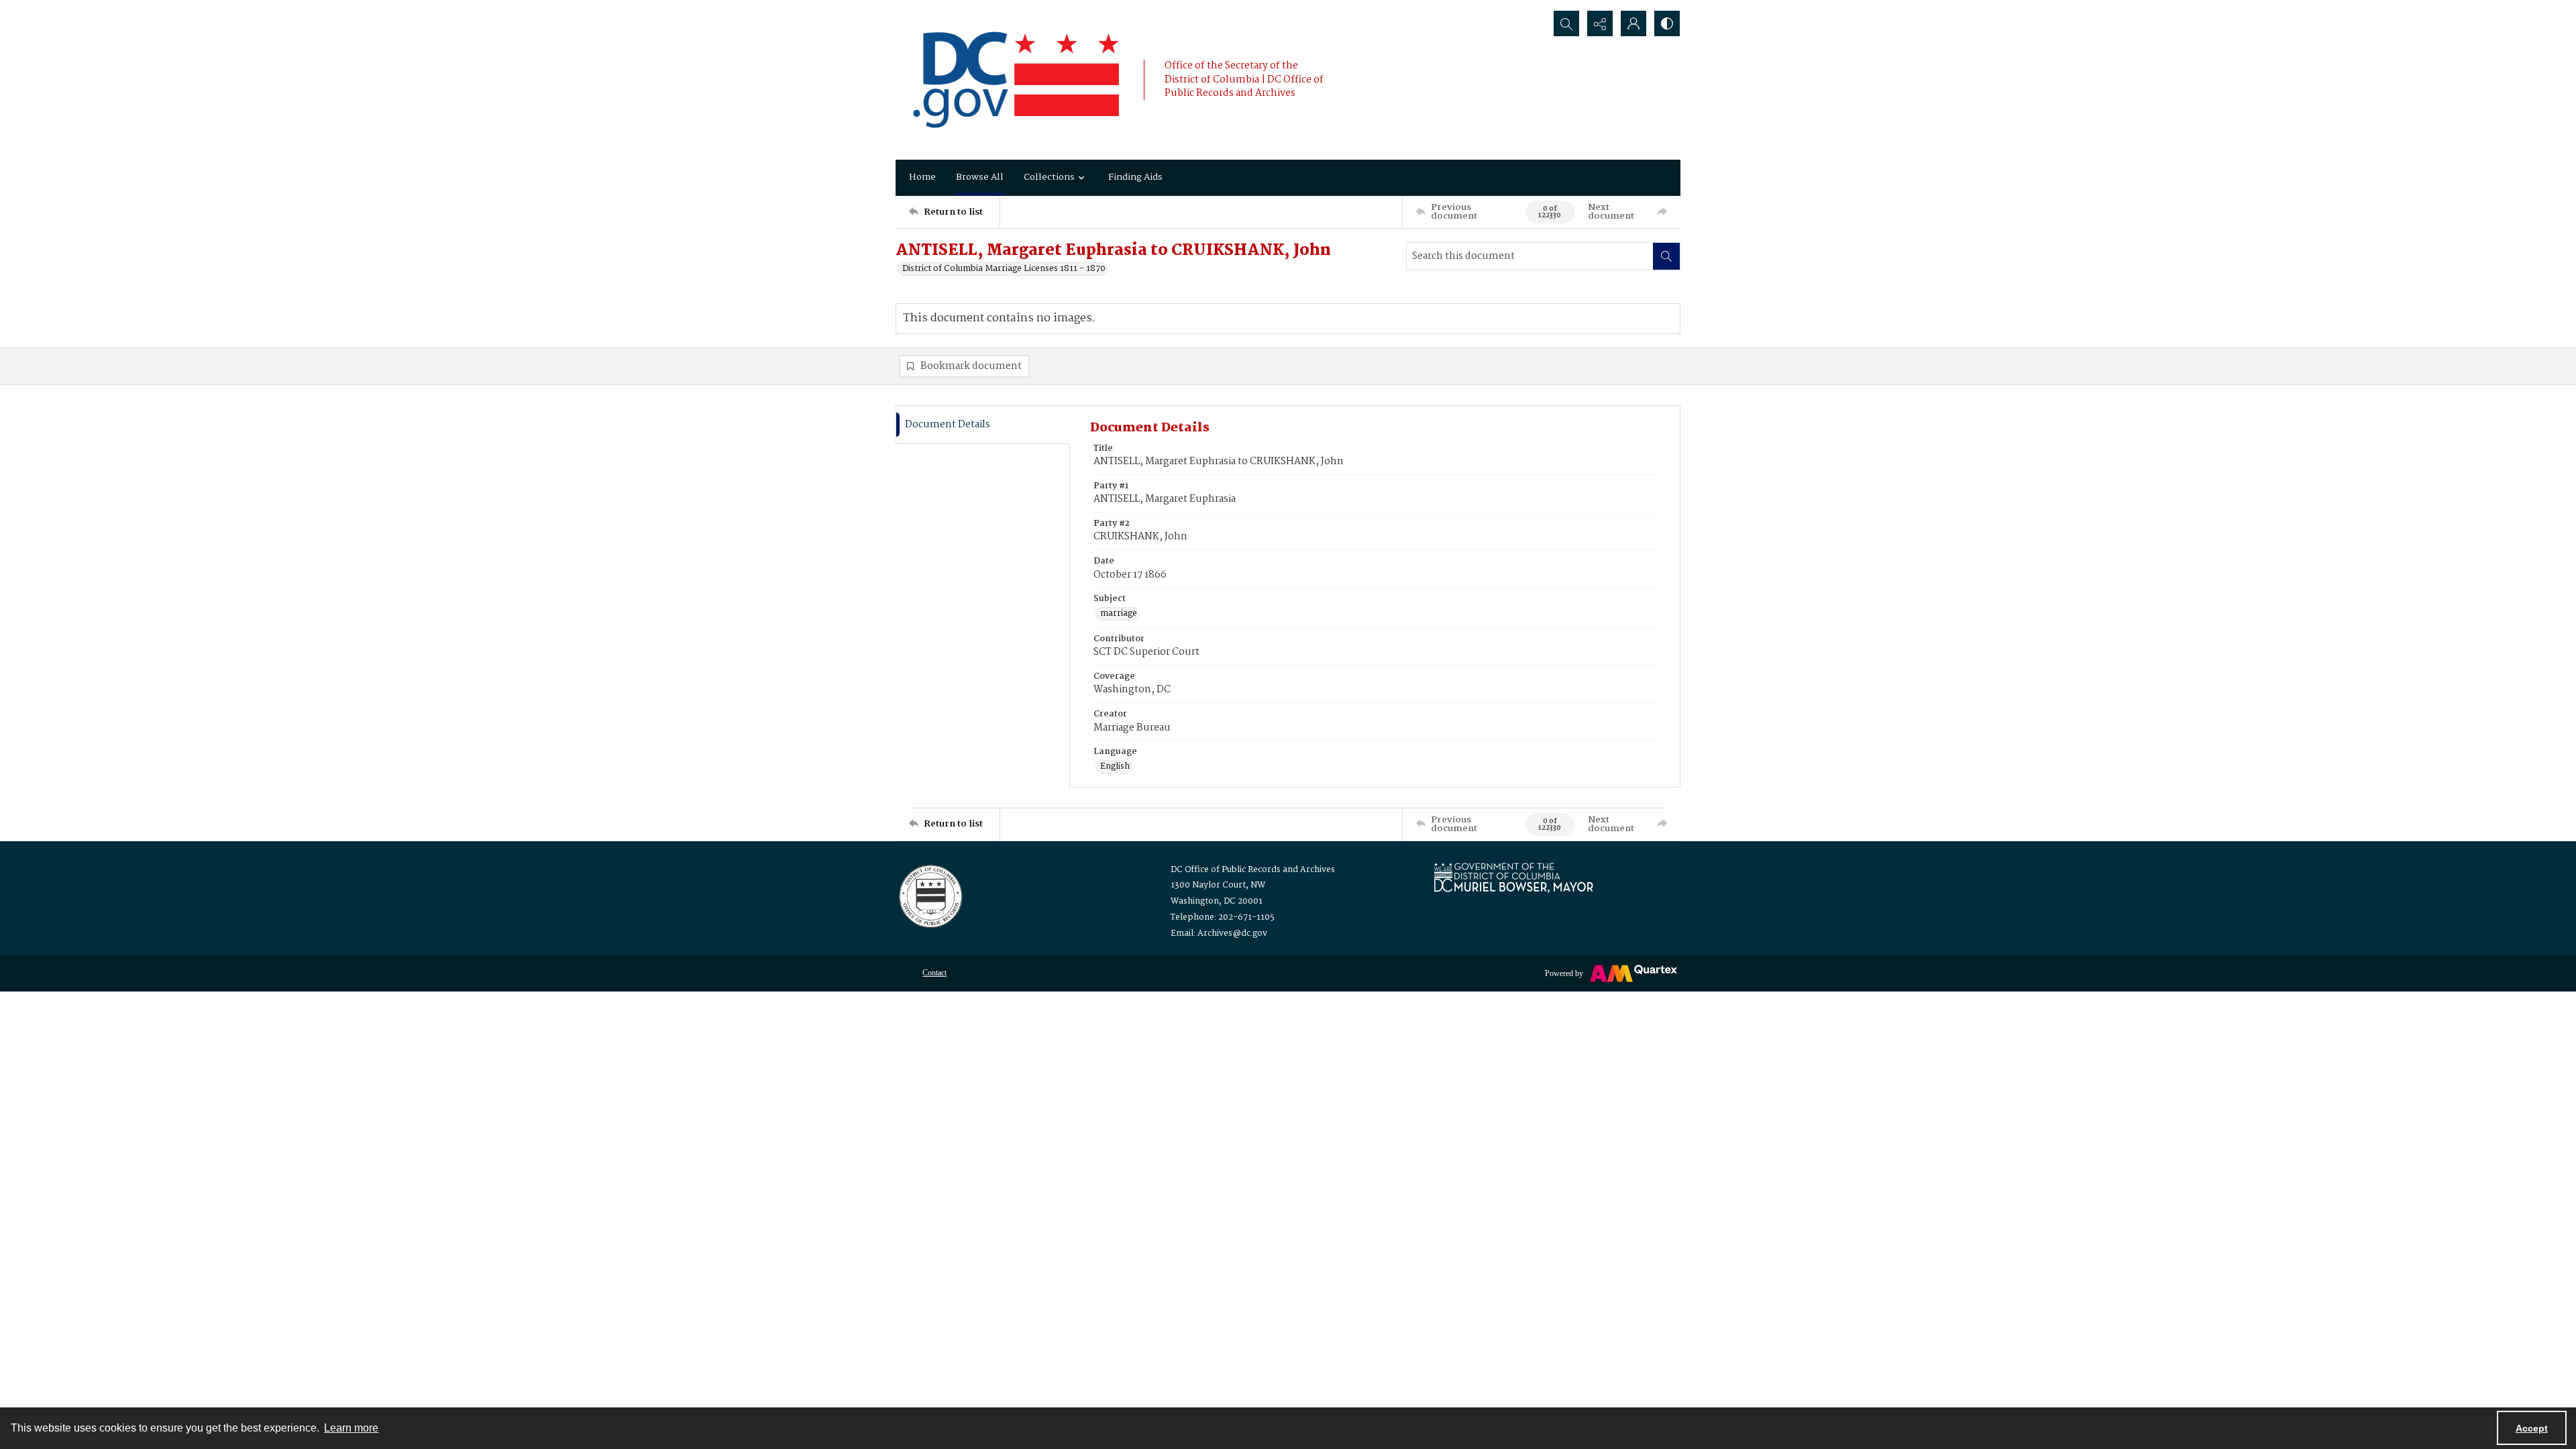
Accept (2532, 1428)
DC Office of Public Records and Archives (1253, 870)
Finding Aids (1135, 177)
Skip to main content (266, 9)
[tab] (983, 425)
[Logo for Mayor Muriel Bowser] (1513, 877)
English (1115, 767)
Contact (934, 973)
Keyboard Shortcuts (269, 9)
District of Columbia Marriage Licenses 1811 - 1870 (1004, 269)
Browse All (980, 177)
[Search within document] (1666, 256)
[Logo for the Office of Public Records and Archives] (929, 895)
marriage (1119, 614)
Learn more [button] (351, 1428)
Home (922, 177)
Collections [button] (1049, 177)
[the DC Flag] (1016, 80)
